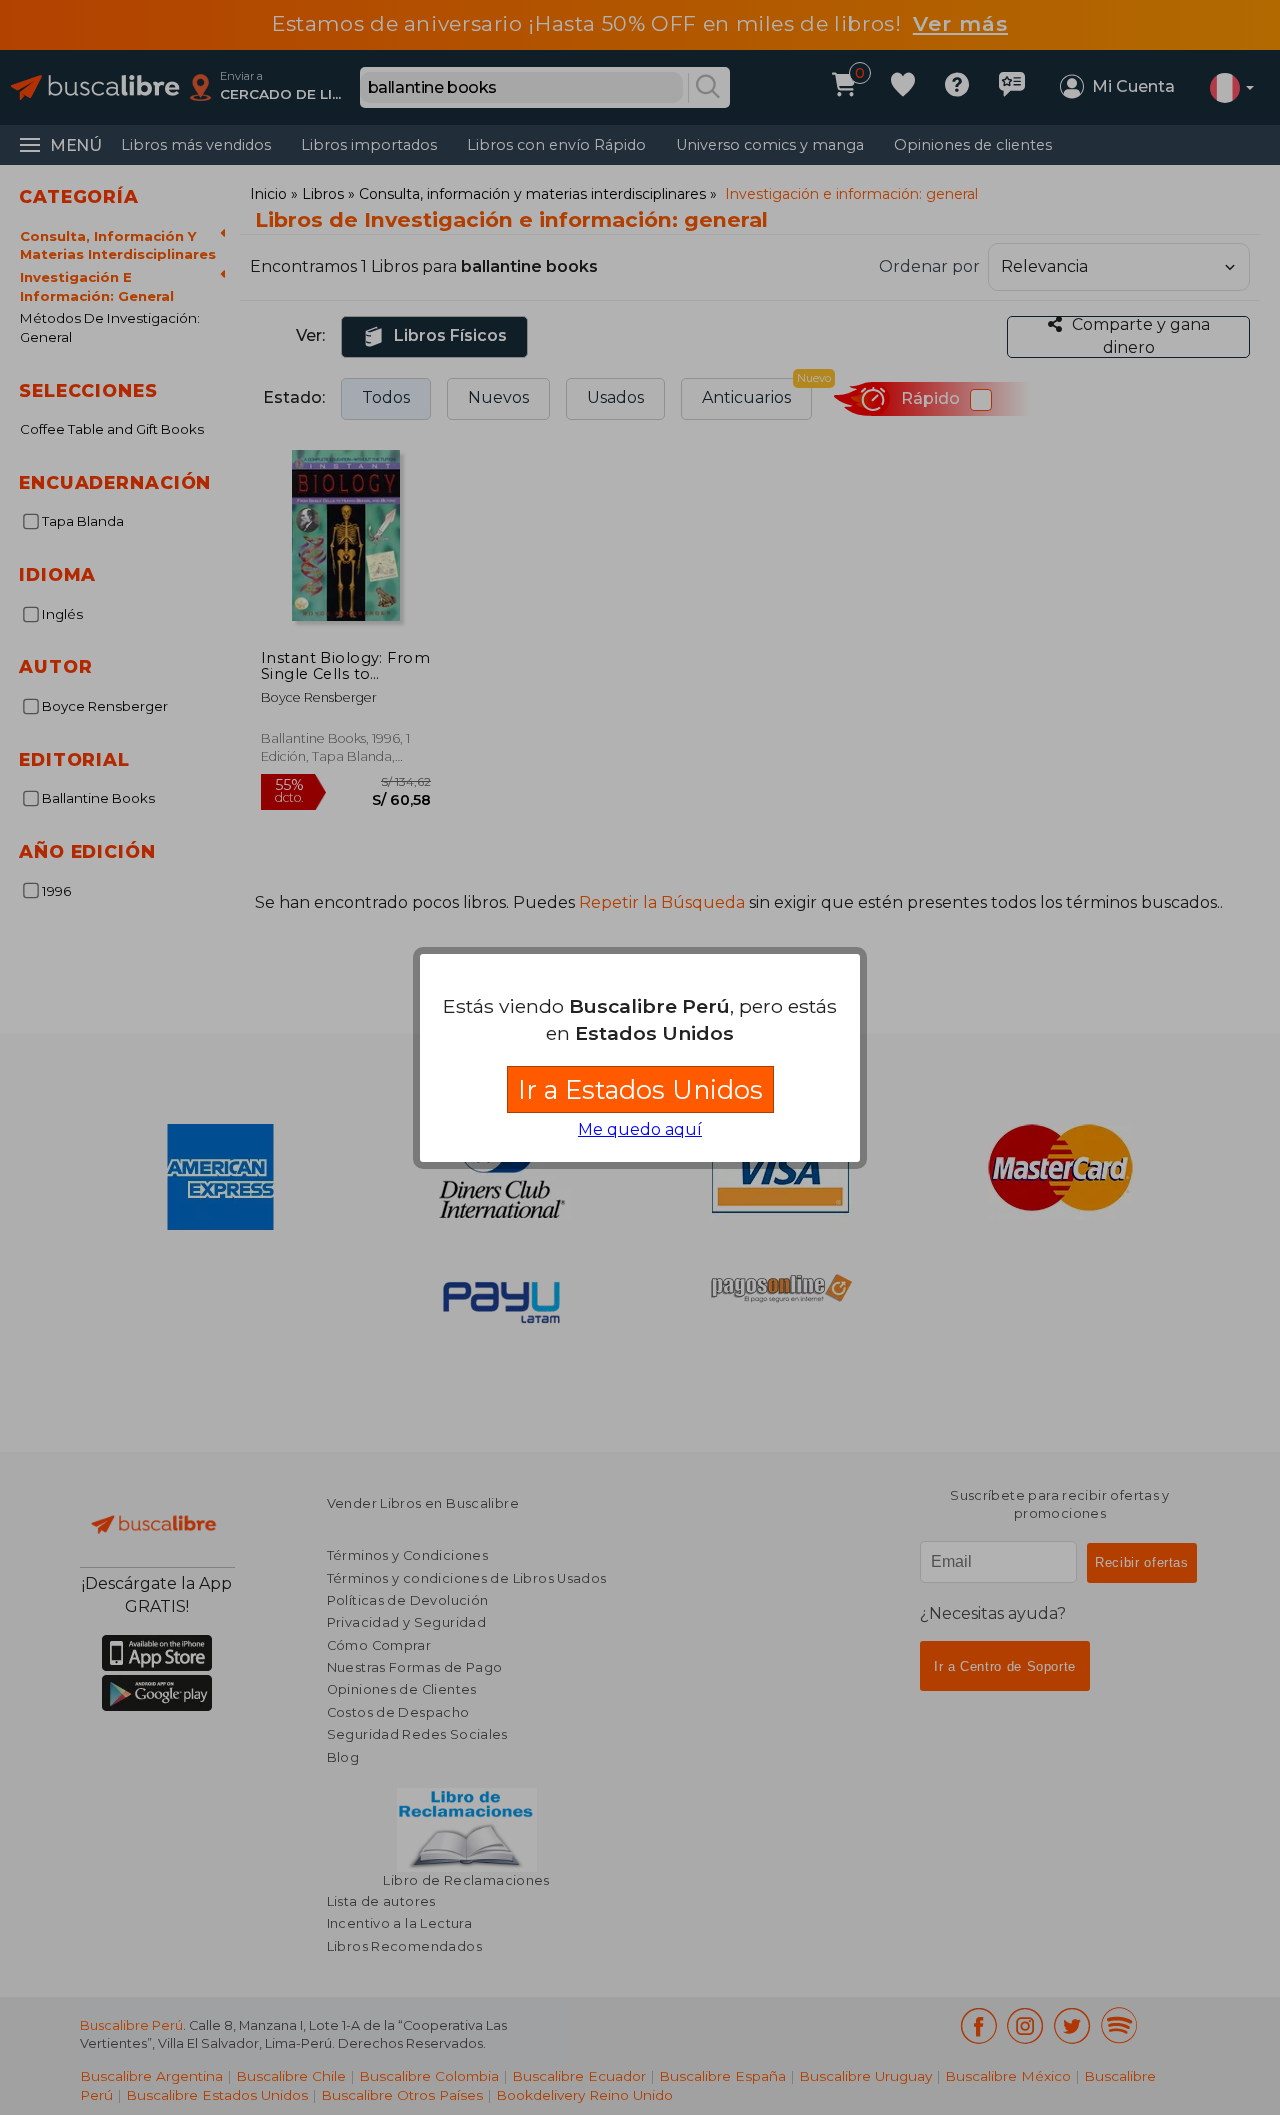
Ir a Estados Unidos (640, 1089)
